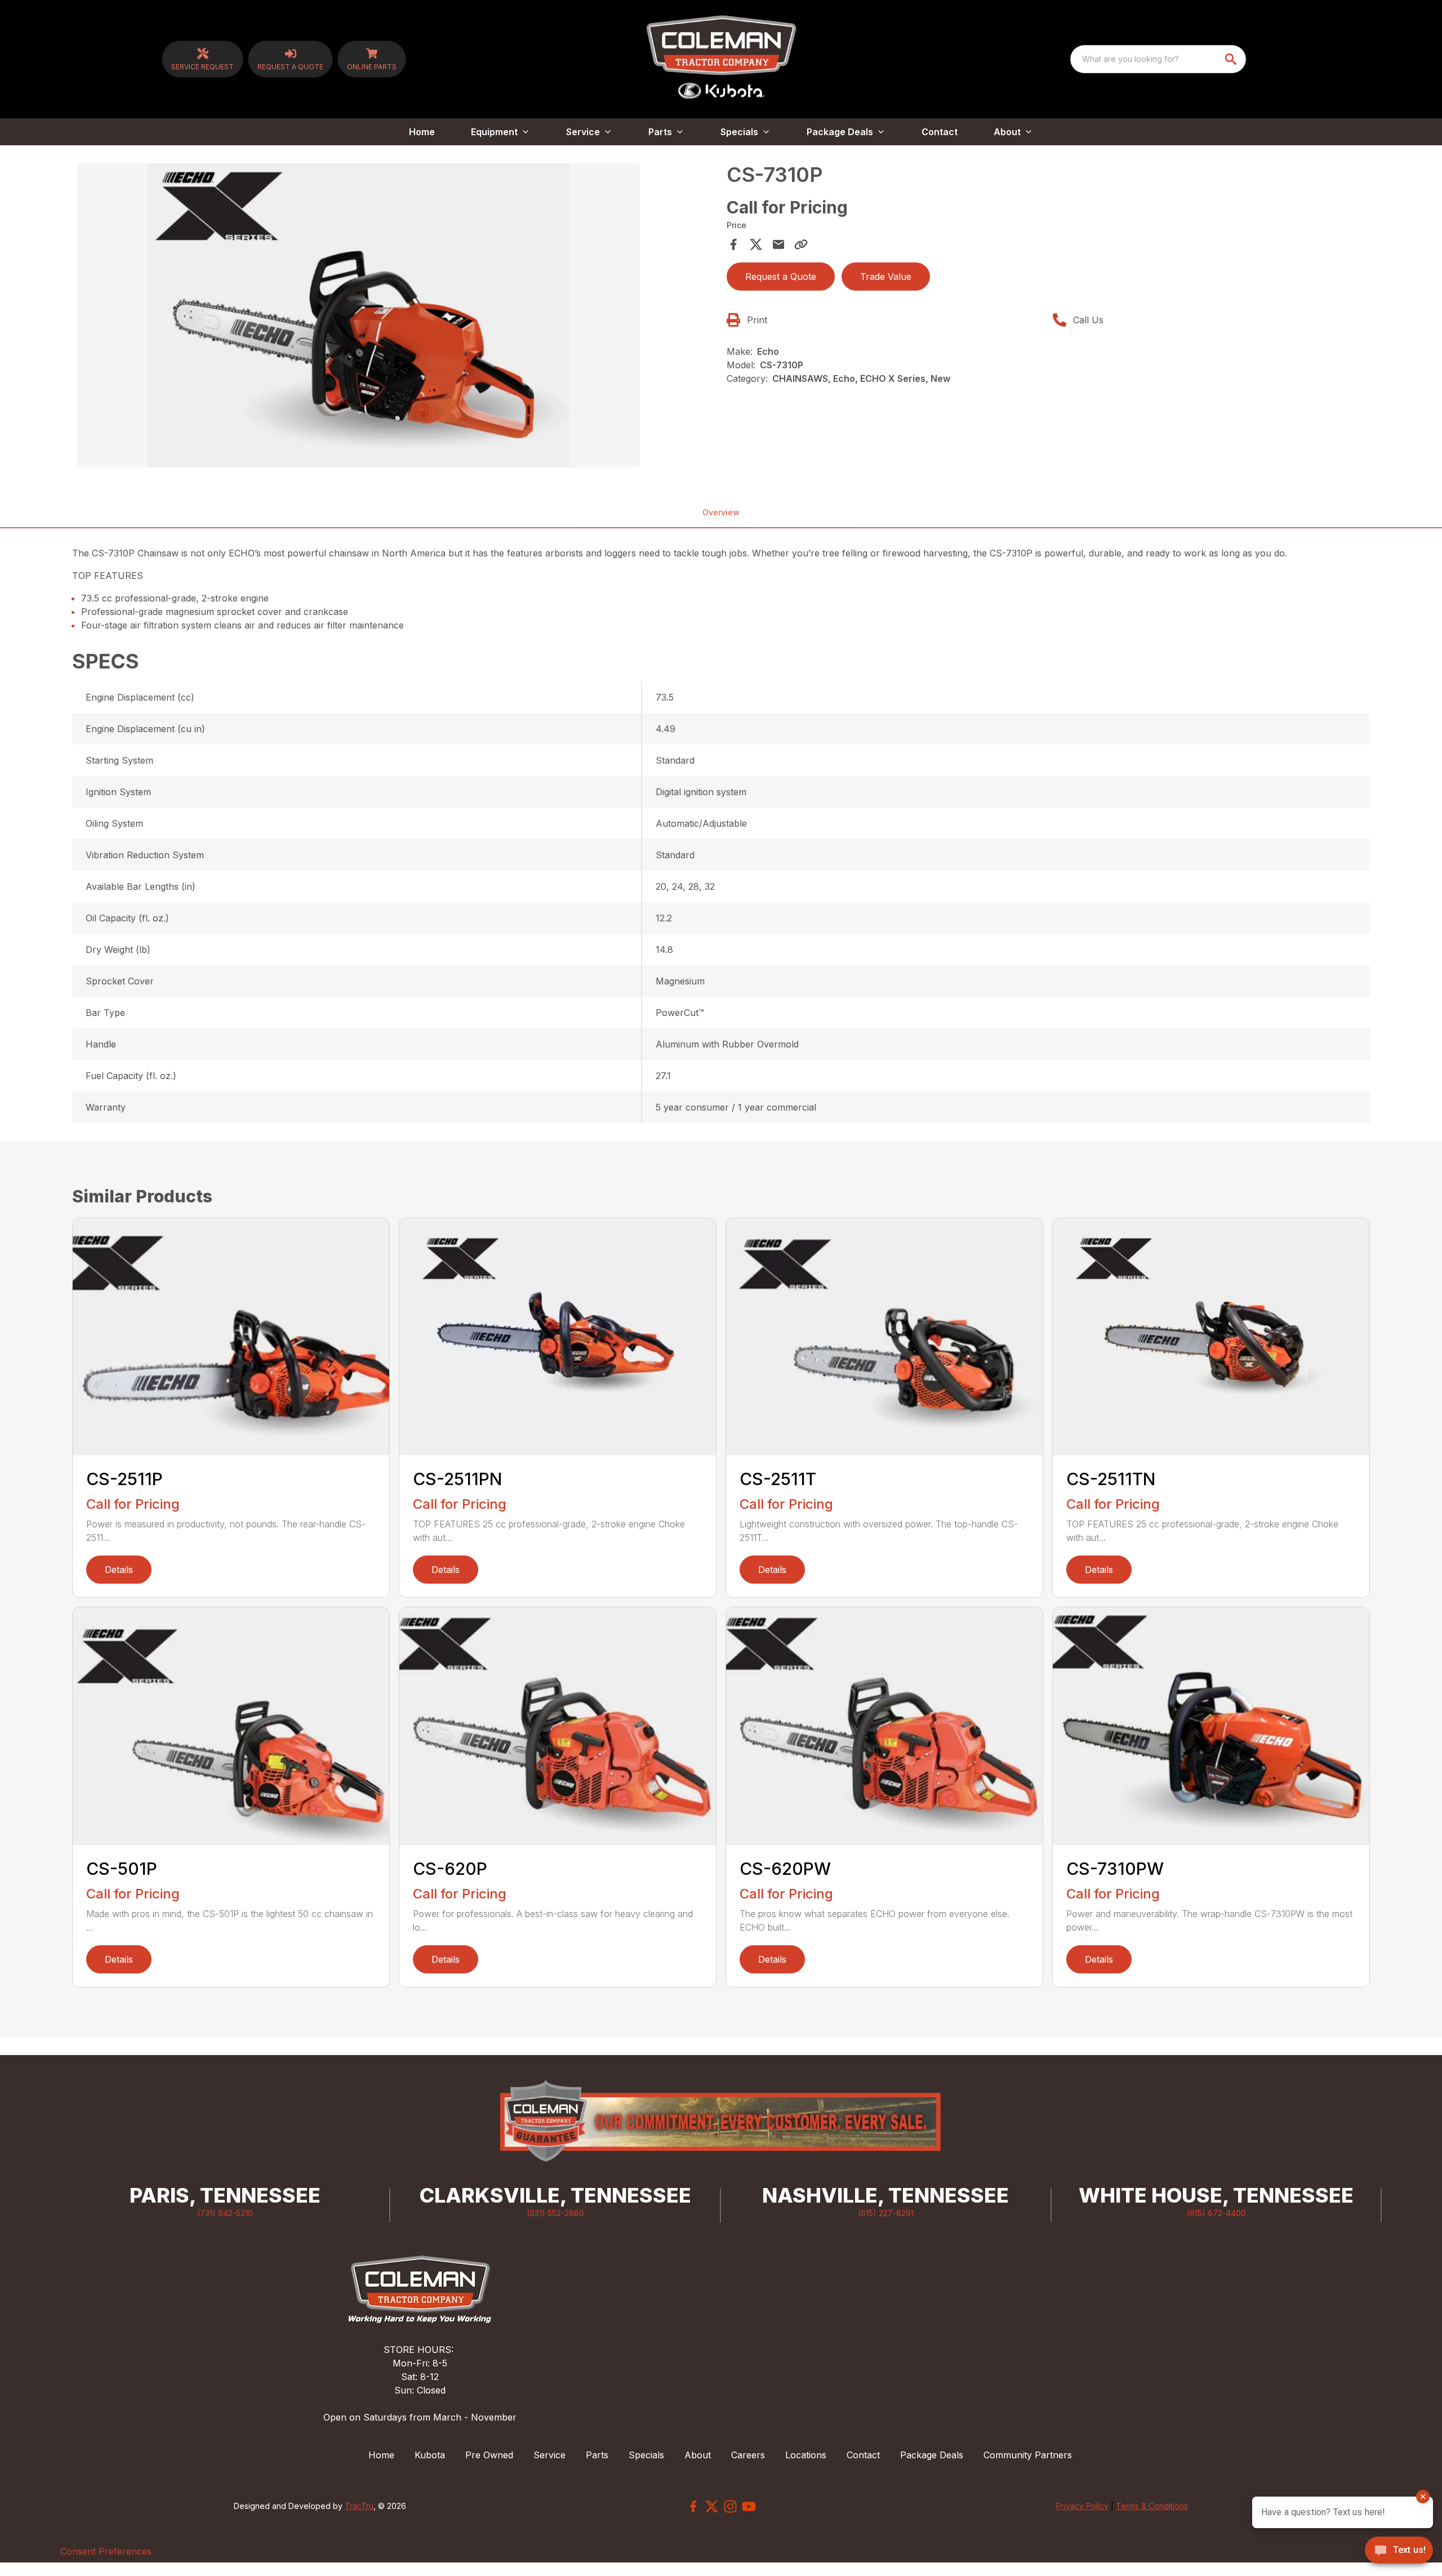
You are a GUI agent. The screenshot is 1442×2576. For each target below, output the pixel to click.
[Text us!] (1399, 2551)
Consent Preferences (106, 2551)
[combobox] (1158, 59)
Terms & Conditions (1152, 2506)
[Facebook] (693, 2506)
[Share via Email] (778, 244)
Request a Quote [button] (781, 277)
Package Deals (932, 2455)
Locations (806, 2455)
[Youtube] (749, 2506)
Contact (940, 132)
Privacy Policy (1082, 2506)
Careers (748, 2455)
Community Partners (1028, 2455)
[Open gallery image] (358, 315)
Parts (597, 2455)
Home (422, 132)
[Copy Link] (801, 244)
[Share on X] (756, 244)
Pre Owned (489, 2455)
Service (549, 2455)
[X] (712, 2506)
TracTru (359, 2506)
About (698, 2455)
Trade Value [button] (886, 277)
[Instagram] (730, 2506)
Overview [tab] (721, 512)
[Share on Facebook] (733, 244)
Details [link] (119, 1570)
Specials (646, 2455)
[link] (202, 59)
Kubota (430, 2455)
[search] (1232, 59)
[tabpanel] (396, 317)
